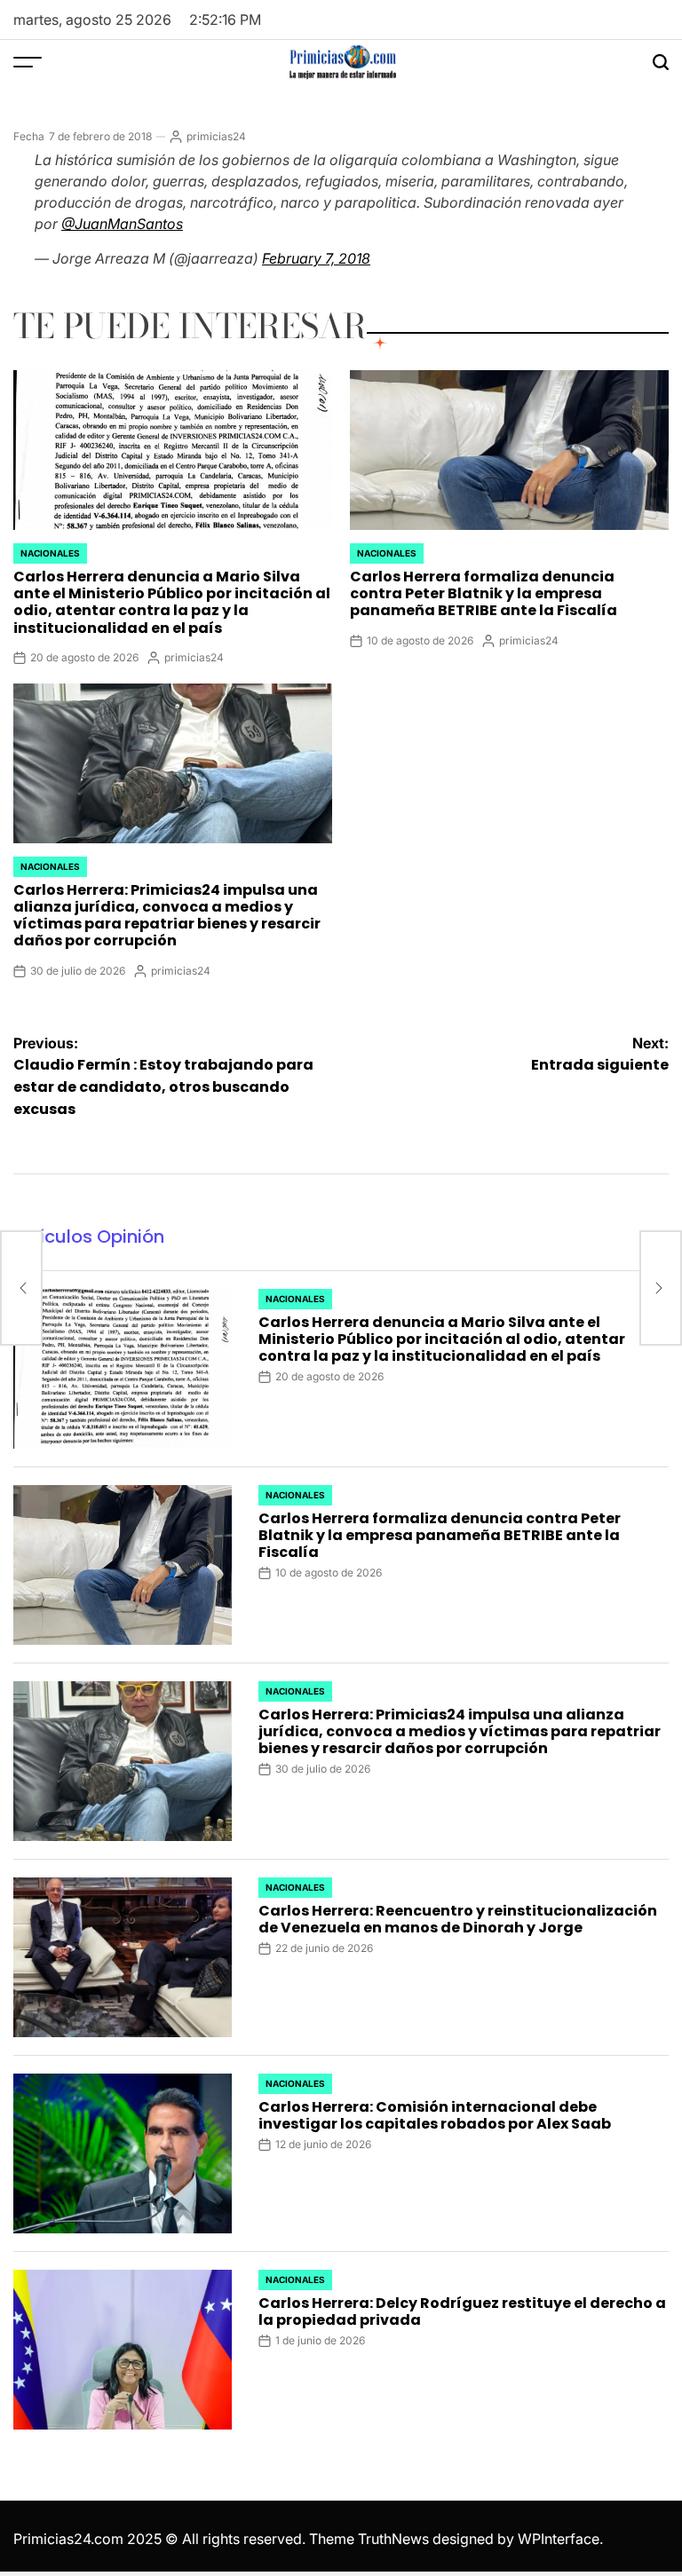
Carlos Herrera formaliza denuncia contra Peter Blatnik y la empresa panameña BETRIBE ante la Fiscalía (484, 593)
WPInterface (559, 2539)
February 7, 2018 (316, 258)
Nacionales (50, 553)
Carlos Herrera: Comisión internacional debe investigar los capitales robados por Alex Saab (435, 2115)
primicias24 (216, 136)
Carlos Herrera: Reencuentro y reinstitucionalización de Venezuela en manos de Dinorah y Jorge (458, 1919)
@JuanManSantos (122, 224)
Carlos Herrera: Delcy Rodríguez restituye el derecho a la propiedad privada (462, 2311)
